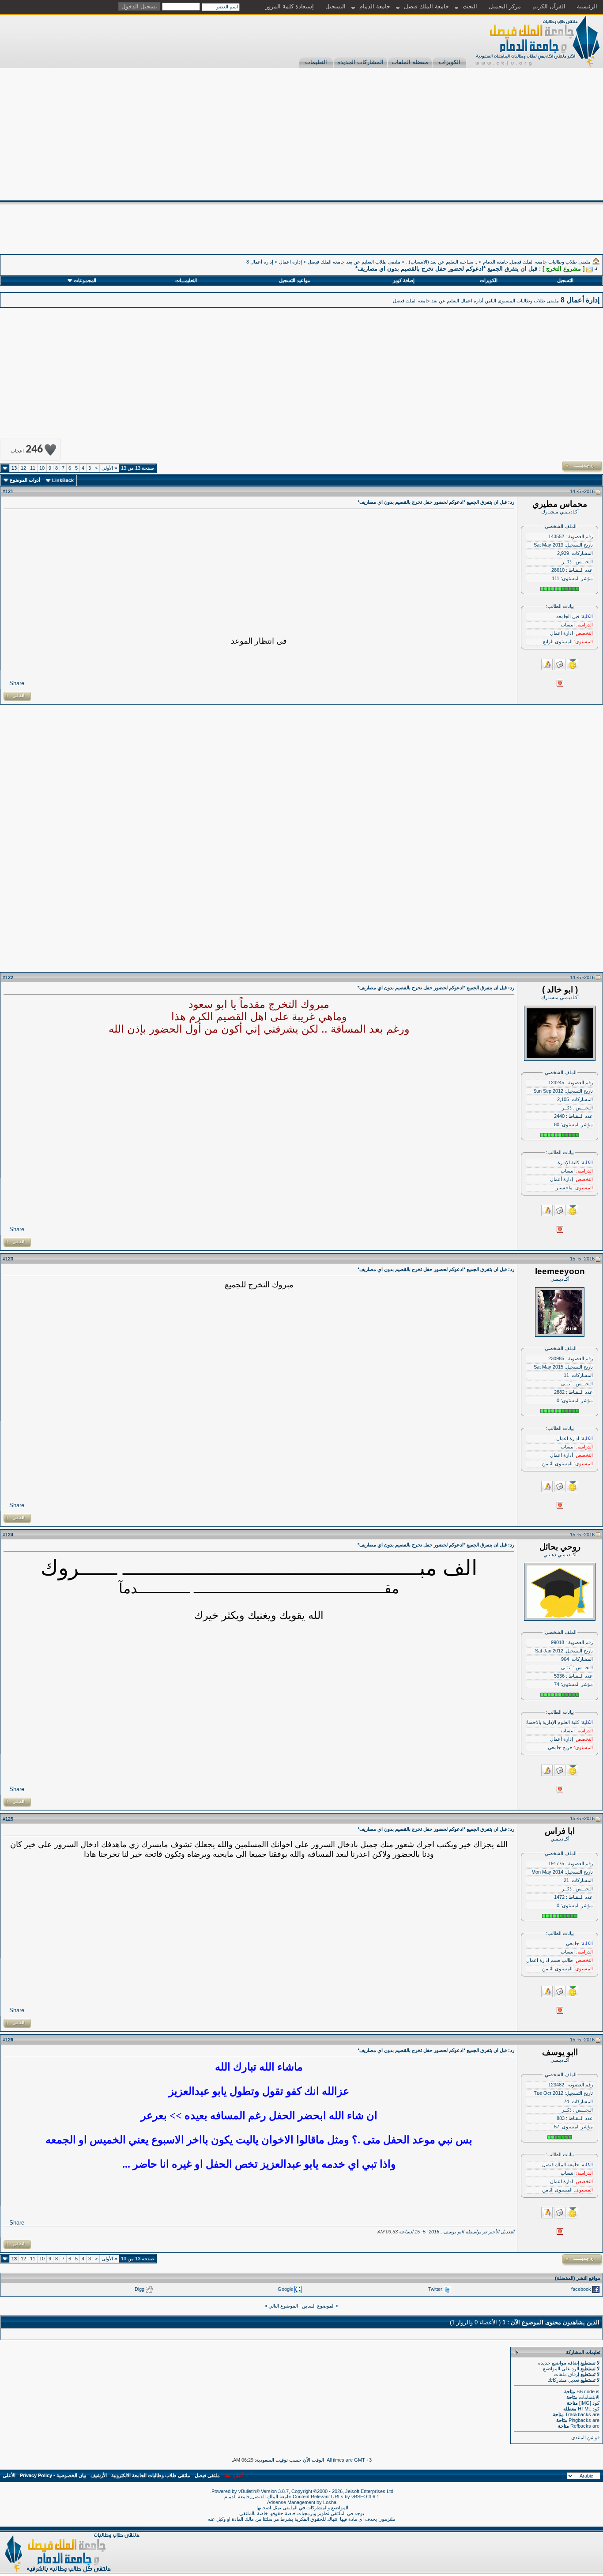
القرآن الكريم (549, 6)
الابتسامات (589, 2397)
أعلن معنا (234, 2475)
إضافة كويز (404, 280)
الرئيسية (587, 6)
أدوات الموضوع (25, 480)
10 (42, 468)
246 (27, 450)
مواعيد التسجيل (295, 280)
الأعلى (9, 2475)
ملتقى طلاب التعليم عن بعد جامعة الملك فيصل (354, 262)
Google (285, 2289)
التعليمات (316, 62)
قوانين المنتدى (585, 2437)
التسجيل (335, 6)
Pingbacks (580, 2420)
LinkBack (63, 480)
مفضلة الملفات (410, 62)
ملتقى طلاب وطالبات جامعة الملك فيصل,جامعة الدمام (537, 262)
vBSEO (359, 2497)
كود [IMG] (589, 2403)
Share (17, 683)
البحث (470, 6)
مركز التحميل (505, 6)
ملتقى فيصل (207, 2475)
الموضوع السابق (318, 2306)
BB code (586, 2391)
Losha (330, 2502)
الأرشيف (99, 2475)
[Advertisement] (301, 134)
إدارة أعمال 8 (260, 262)
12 (23, 468)
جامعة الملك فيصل (426, 6)
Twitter (435, 2289)
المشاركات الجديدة (360, 62)
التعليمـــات (186, 280)
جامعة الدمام (375, 6)
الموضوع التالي (283, 2306)
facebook (581, 2289)
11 (33, 468)
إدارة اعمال (290, 262)
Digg (139, 2289)
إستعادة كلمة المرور (290, 6)
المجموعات (85, 280)
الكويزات (450, 62)
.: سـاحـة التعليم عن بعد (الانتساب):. (442, 262)
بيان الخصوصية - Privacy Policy (53, 2475)
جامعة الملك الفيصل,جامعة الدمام (258, 2497)
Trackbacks (578, 2414)
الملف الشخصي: (560, 526)
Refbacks (581, 2426)
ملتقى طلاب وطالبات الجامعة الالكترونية (151, 2475)
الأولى (109, 468)
